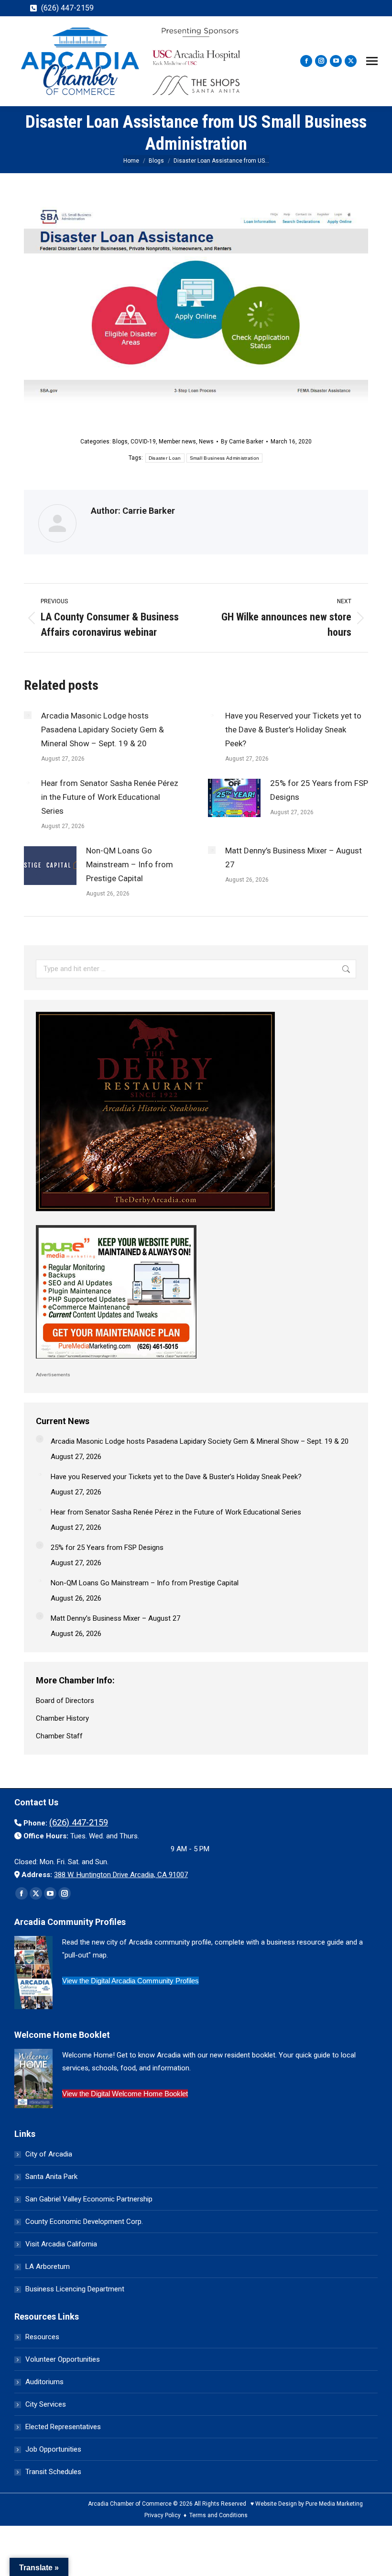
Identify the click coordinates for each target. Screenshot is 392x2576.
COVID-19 (143, 442)
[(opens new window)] (155, 1214)
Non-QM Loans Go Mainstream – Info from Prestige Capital (130, 864)
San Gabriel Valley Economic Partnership (89, 2199)
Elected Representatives (63, 2427)
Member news (177, 442)
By (242, 442)
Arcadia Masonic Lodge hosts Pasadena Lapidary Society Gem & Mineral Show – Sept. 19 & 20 (103, 730)
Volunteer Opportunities (63, 2359)
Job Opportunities (53, 2449)
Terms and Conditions (218, 2515)
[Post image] (28, 715)
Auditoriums (44, 2382)
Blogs (120, 442)
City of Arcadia (49, 2154)
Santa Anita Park (51, 2177)
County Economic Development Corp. (84, 2222)
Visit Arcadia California (61, 2244)
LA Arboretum (48, 2266)
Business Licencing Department (75, 2289)
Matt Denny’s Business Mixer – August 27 (294, 857)
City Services (46, 2404)
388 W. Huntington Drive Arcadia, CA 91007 (121, 1875)
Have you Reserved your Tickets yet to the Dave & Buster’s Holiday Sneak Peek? (293, 730)
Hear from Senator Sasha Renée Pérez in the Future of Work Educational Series (110, 797)
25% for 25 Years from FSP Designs (319, 790)
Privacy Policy (163, 2515)
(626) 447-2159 (67, 8)
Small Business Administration (225, 458)
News (206, 442)
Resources (42, 2337)
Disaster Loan (165, 458)
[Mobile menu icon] (372, 61)
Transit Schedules (53, 2472)
